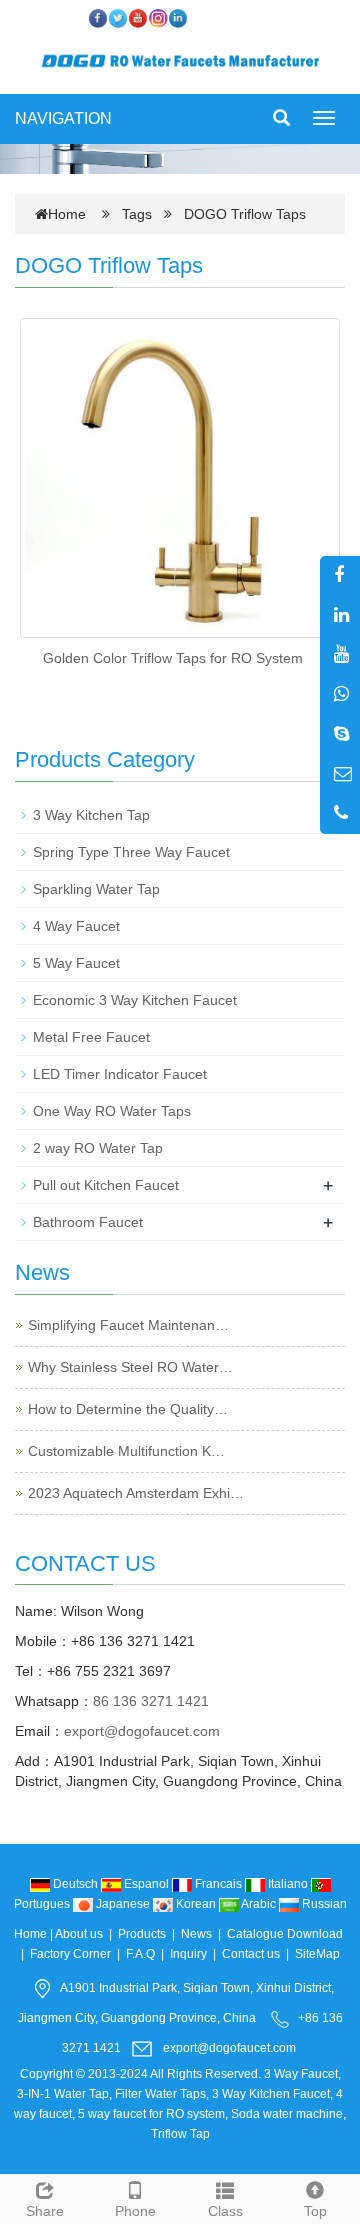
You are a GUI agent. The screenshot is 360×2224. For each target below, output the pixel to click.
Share (45, 2211)
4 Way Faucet (76, 926)
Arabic (259, 1904)
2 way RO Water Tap (98, 1148)
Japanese (123, 1904)
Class (225, 2211)
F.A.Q (140, 1954)
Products (142, 1934)
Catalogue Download (285, 1934)
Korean (196, 1904)
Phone (135, 2211)
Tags (143, 214)
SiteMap (317, 1954)
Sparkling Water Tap (96, 889)
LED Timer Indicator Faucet (120, 1074)
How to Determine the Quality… (128, 1409)
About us (79, 1934)
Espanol (146, 1884)
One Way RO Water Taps (112, 1111)
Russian (323, 1904)
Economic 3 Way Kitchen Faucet (135, 1000)
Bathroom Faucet (88, 1222)
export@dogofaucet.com (142, 1731)
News (196, 1934)
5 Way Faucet (76, 963)
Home (67, 214)
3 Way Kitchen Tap (91, 815)
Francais (218, 1884)
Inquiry (188, 1954)
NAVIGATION (63, 118)
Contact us (251, 1954)
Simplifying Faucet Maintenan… (128, 1325)
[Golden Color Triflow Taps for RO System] (180, 478)
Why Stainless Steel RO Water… (130, 1367)
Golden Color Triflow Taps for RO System (173, 658)
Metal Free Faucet (91, 1037)
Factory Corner (70, 1954)
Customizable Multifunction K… (126, 1451)
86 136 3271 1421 (151, 1701)
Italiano (288, 1884)
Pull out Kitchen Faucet (106, 1185)
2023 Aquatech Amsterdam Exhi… (136, 1493)
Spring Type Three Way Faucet (131, 852)
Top (315, 2211)
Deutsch (75, 1884)
